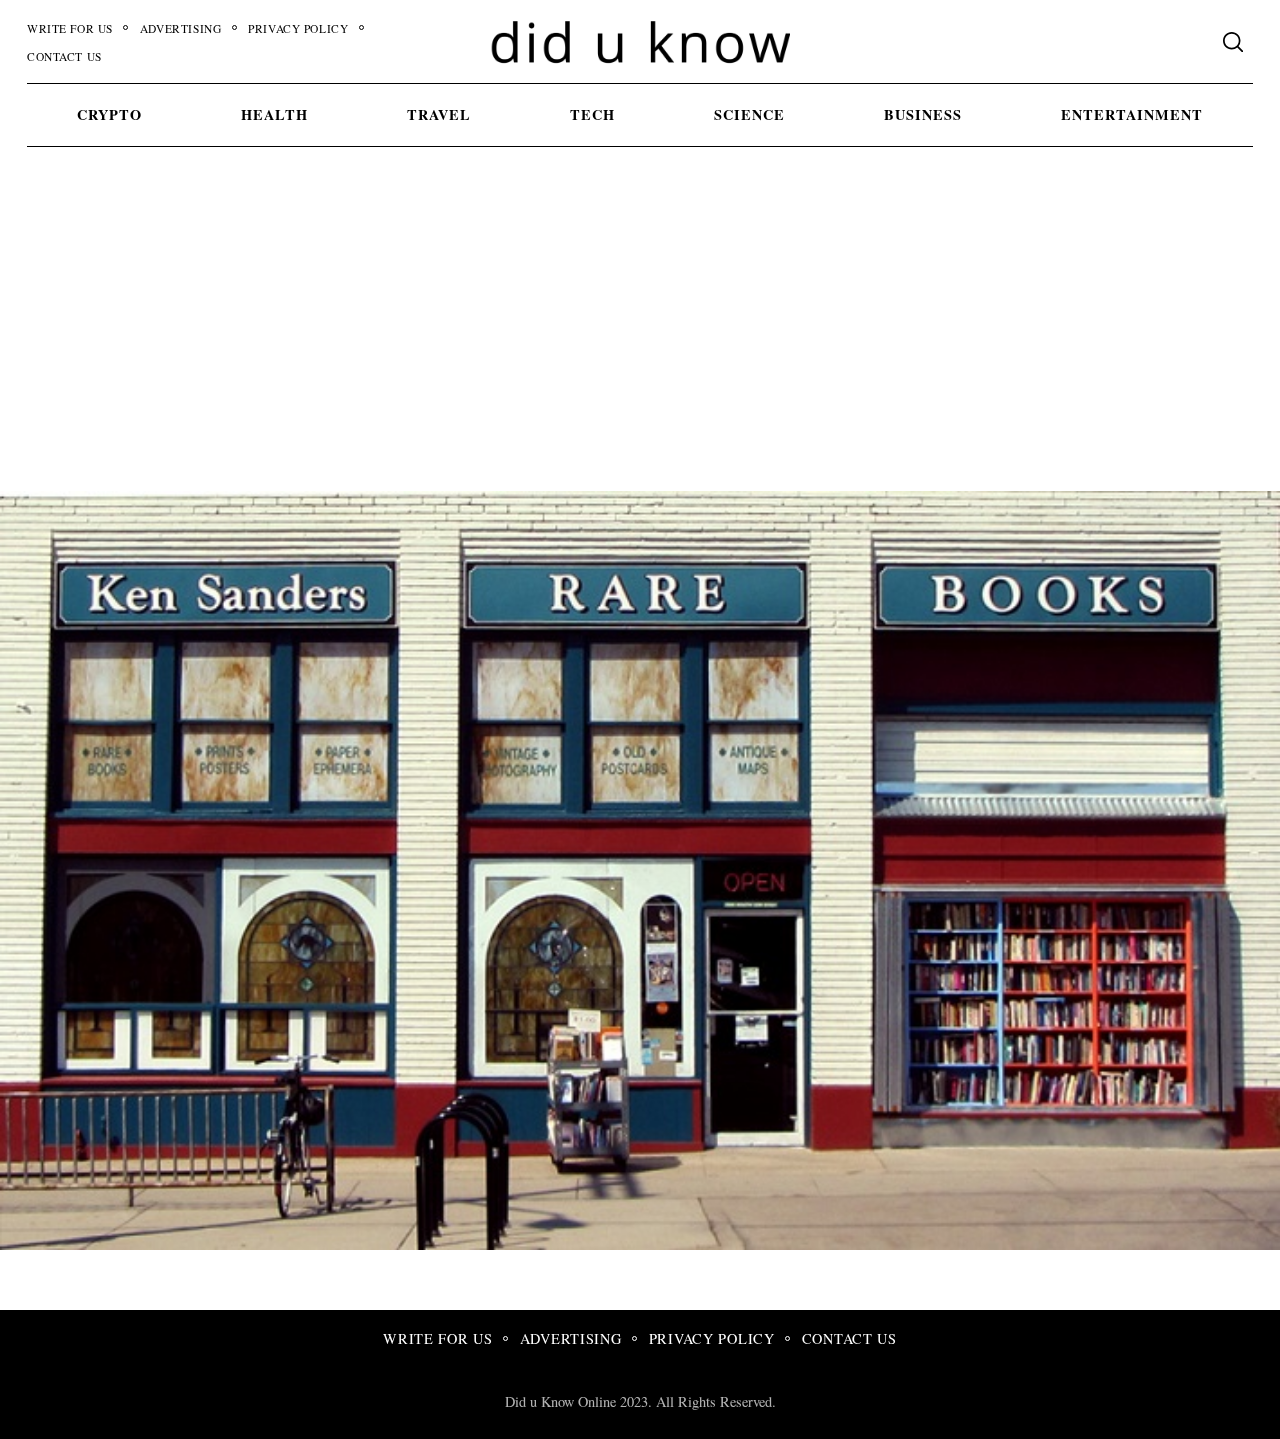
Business (923, 114)
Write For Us (70, 28)
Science (749, 114)
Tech (592, 114)
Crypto (109, 114)
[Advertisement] (640, 341)
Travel (439, 114)
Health (274, 114)
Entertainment (1132, 114)
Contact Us (64, 56)
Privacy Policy (298, 28)
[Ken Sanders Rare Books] (760, 1243)
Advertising (180, 28)
